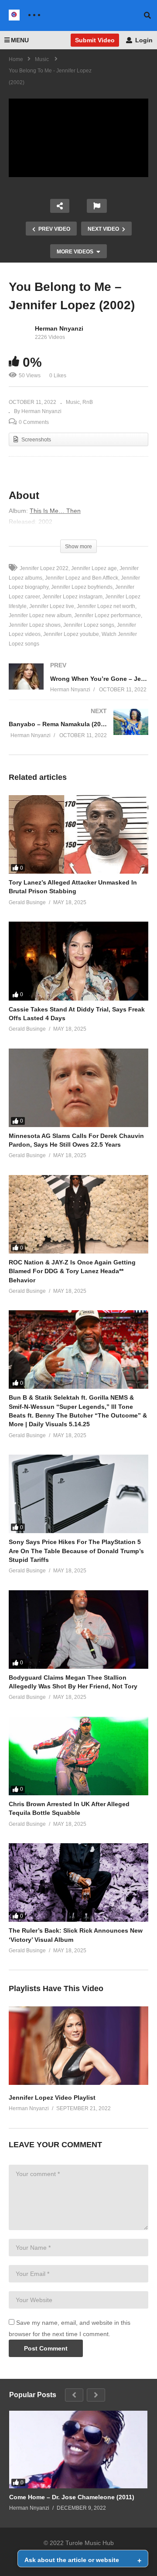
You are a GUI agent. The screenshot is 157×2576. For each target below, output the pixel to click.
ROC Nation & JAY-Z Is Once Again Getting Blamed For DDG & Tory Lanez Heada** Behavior (72, 1271)
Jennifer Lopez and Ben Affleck (82, 578)
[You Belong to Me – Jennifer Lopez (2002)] (78, 834)
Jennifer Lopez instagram (72, 597)
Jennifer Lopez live (52, 606)
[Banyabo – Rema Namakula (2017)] (78, 732)
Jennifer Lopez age (94, 568)
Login (143, 40)
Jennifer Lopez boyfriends (82, 587)
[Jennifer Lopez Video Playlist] (78, 2083)
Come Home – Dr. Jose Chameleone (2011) (72, 2497)
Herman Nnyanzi (59, 328)
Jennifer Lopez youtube (71, 634)
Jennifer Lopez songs (89, 625)
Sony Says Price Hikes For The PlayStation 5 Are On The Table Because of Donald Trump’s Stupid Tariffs (76, 1551)
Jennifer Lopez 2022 (44, 568)
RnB (88, 402)
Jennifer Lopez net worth (106, 606)
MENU (20, 40)
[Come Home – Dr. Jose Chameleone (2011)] (78, 2450)
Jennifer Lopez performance (108, 615)
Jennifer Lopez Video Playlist (52, 2098)
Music (73, 402)
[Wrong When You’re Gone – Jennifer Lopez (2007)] (78, 686)
